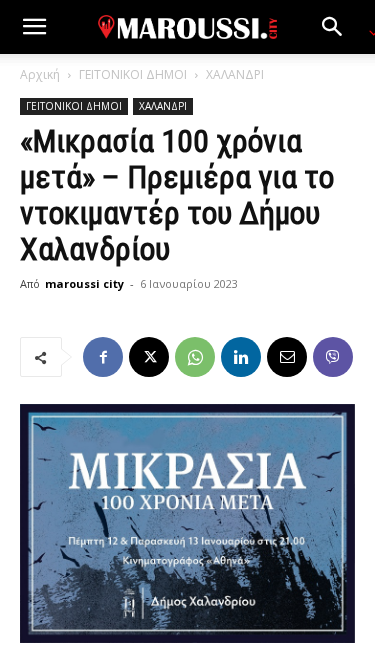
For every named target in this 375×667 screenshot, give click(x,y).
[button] (34, 27)
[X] (149, 357)
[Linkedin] (241, 357)
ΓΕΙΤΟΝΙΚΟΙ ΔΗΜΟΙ (133, 74)
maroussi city (84, 283)
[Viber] (333, 357)
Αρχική (40, 74)
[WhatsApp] (195, 357)
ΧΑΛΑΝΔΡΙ (235, 74)
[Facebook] (103, 357)
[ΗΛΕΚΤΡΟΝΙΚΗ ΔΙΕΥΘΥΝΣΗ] (287, 357)
